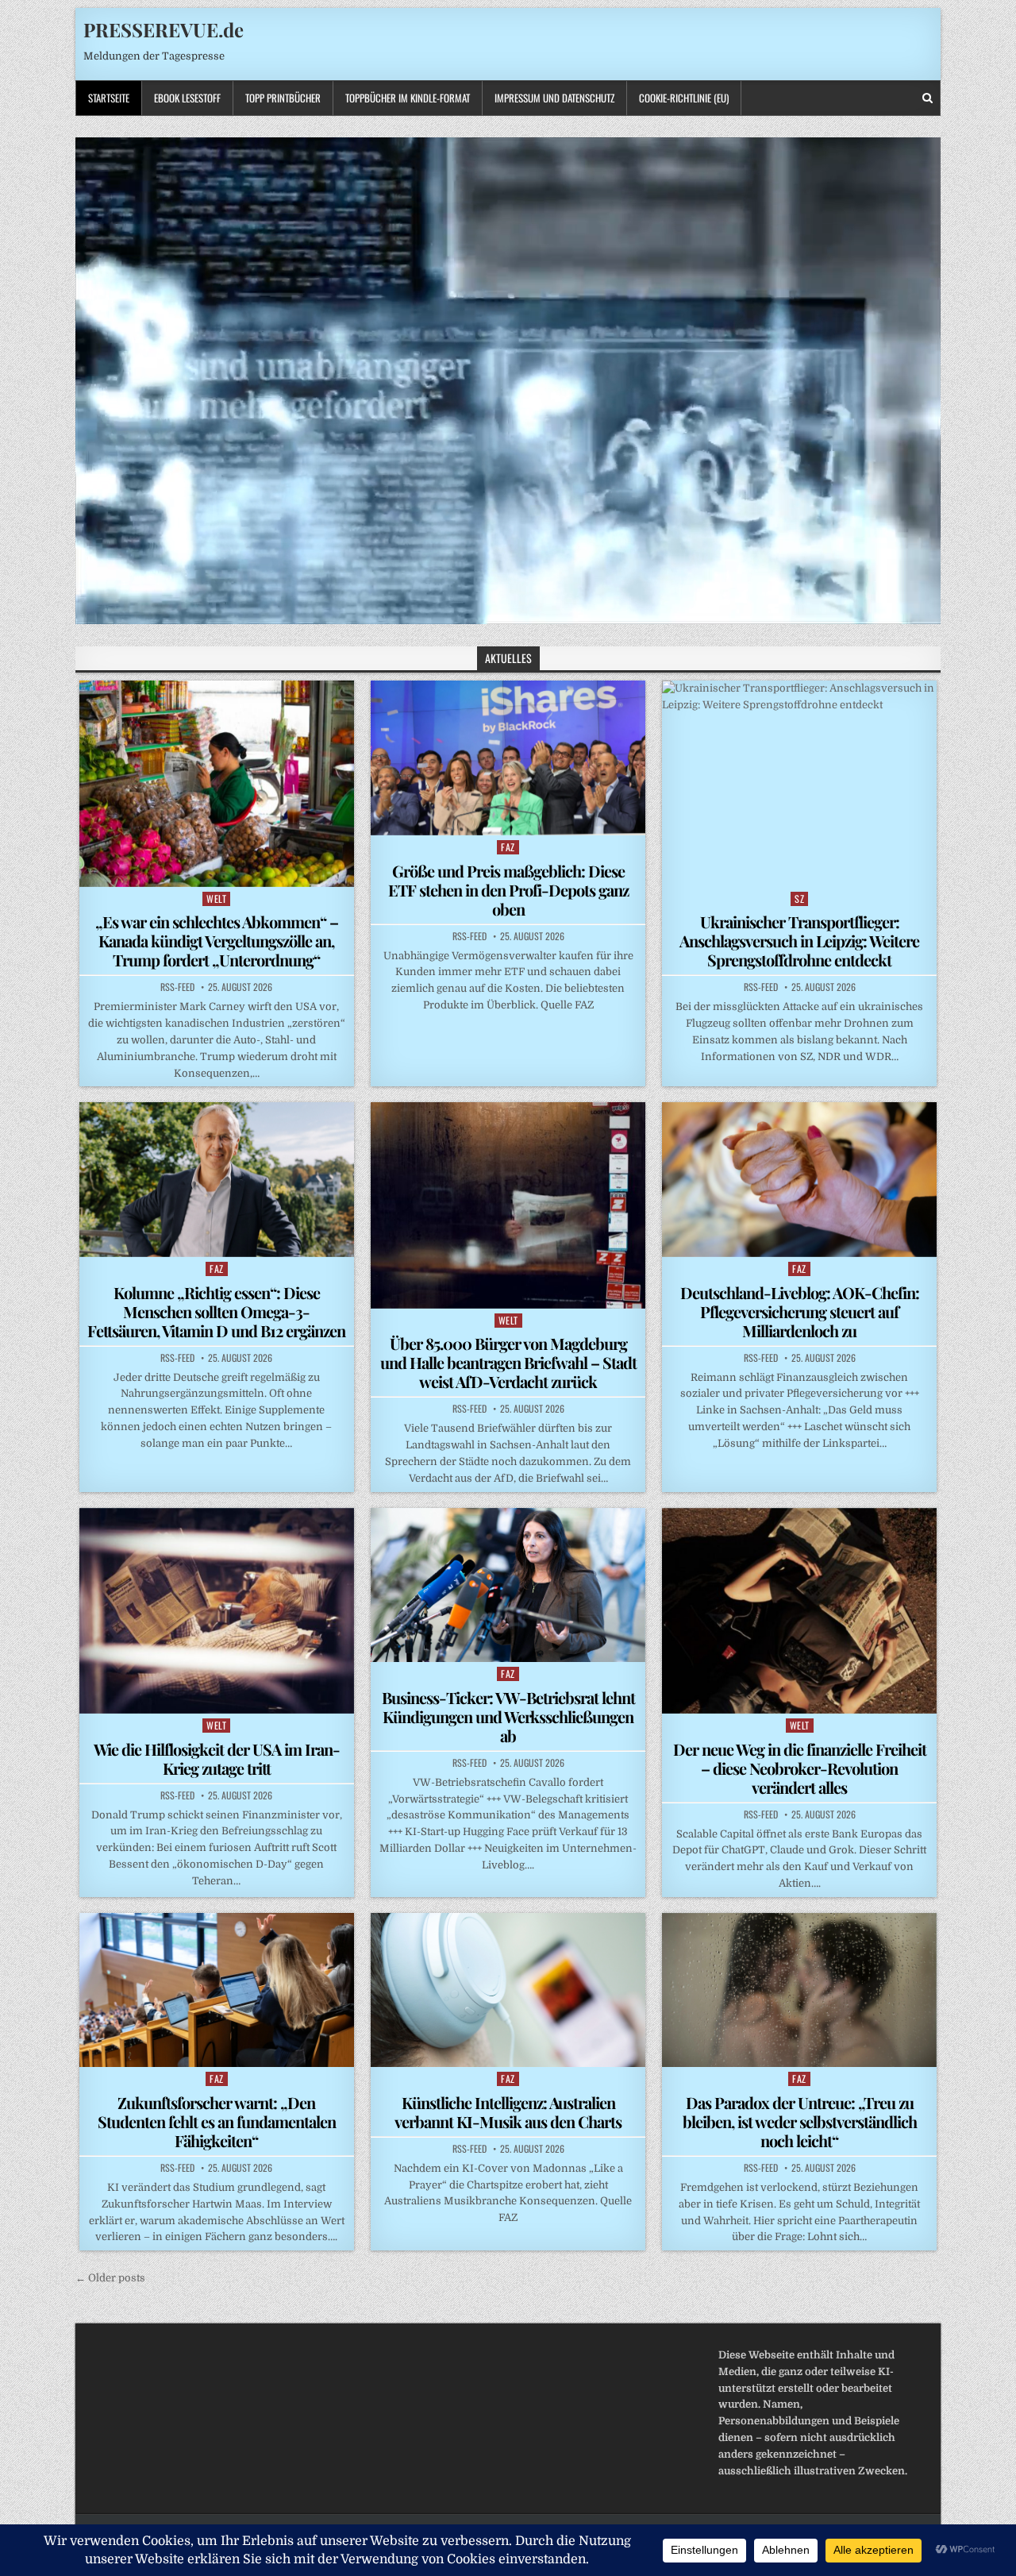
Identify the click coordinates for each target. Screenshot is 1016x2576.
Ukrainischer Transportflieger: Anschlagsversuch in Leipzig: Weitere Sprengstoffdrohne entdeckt (799, 941)
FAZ (508, 847)
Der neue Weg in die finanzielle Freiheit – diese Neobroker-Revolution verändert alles (800, 1768)
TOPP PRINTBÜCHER (283, 98)
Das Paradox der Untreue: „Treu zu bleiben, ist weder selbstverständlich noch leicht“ (800, 2121)
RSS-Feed (177, 987)
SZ (799, 899)
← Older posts (110, 2278)
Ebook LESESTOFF (187, 98)
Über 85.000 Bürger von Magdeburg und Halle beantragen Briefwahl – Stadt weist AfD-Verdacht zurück (508, 1362)
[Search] (927, 98)
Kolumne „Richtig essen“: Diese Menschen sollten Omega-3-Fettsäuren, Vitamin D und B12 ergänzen (216, 1311)
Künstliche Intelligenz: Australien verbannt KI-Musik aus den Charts (508, 2112)
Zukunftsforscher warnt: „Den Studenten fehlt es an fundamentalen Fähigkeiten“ (217, 2121)
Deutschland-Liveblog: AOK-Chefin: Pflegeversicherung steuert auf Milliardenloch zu (800, 1311)
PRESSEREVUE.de (164, 29)
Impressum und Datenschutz (554, 98)
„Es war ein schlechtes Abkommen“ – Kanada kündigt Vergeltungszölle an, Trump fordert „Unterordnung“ (217, 941)
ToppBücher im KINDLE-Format (408, 98)
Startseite (109, 98)
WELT (216, 899)
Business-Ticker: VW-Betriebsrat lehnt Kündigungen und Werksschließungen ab (508, 1716)
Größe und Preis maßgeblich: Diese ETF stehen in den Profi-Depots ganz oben (508, 890)
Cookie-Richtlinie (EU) (684, 98)
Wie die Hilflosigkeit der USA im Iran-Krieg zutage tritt (217, 1758)
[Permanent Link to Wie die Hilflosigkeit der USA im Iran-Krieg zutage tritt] (217, 1611)
